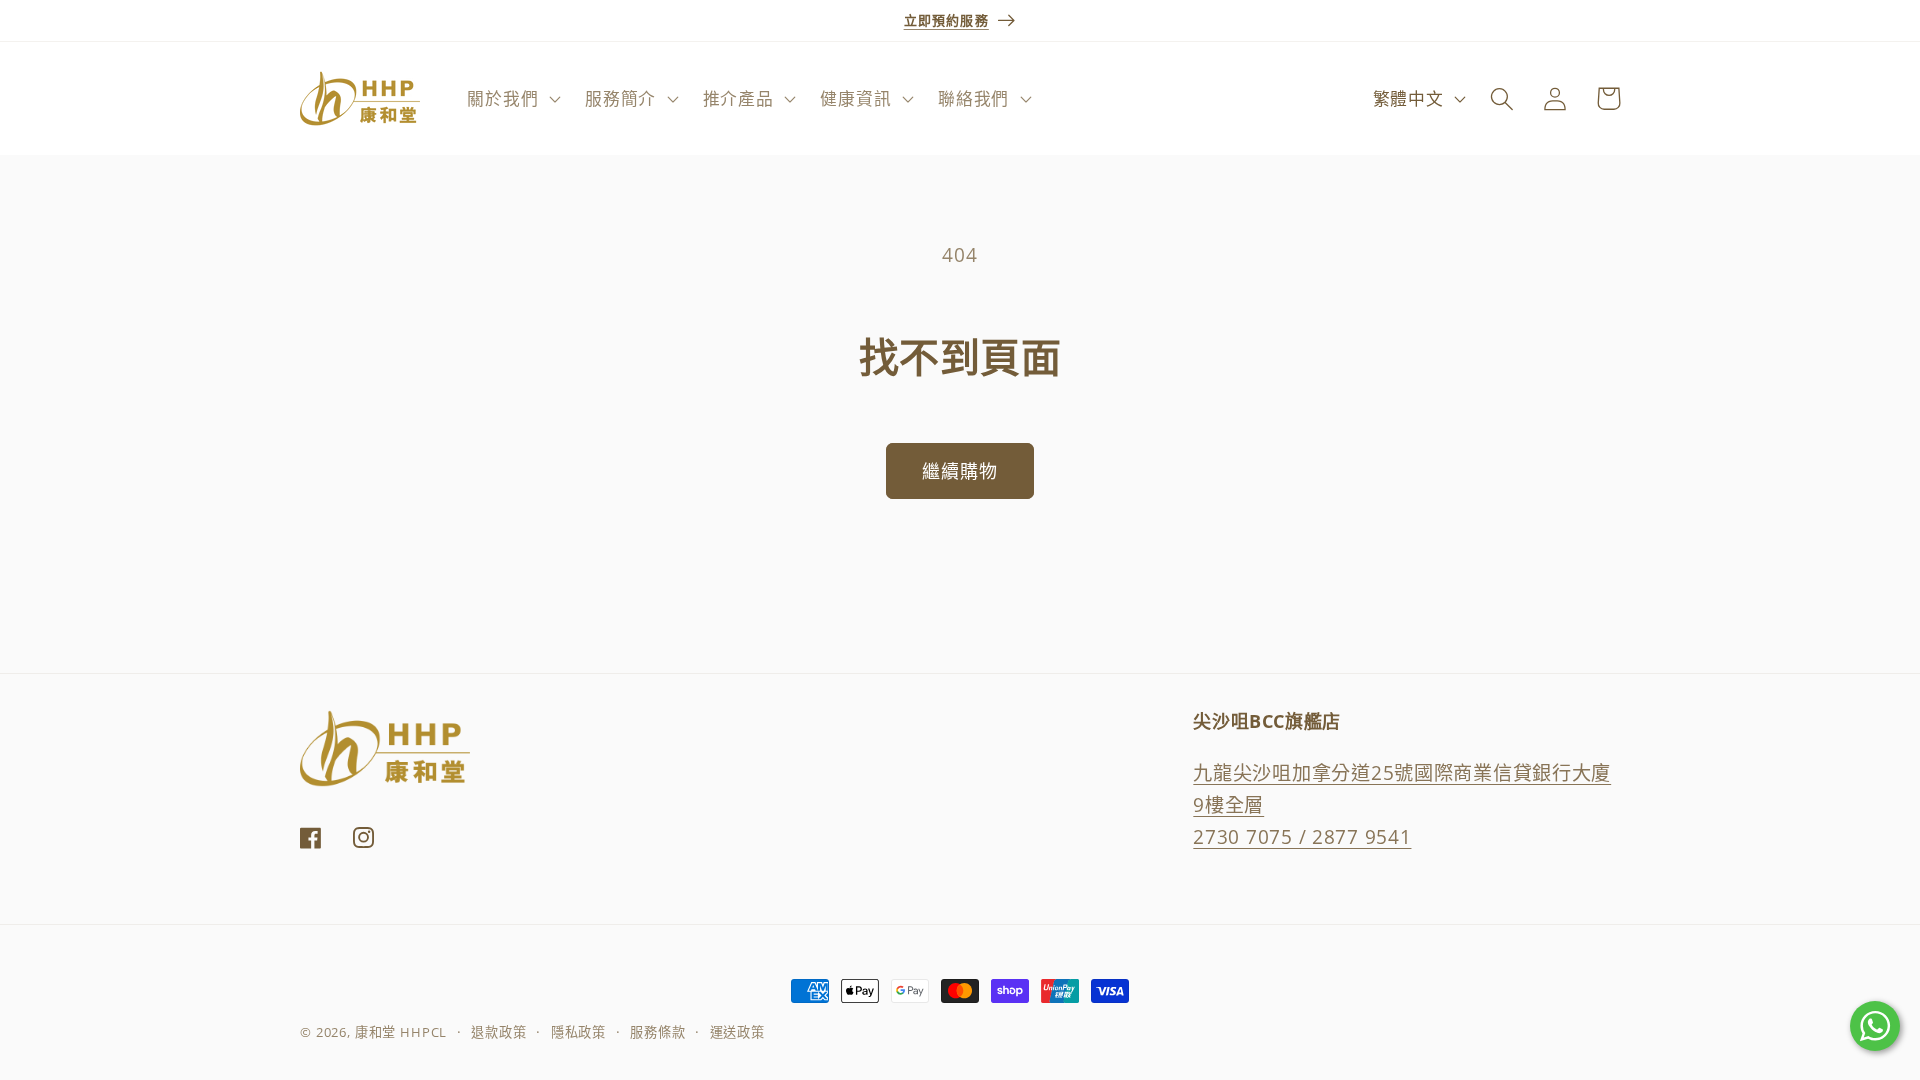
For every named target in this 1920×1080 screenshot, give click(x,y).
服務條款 (657, 1032)
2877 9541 (1361, 836)
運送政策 (737, 1032)
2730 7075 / (1252, 836)
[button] (512, 99)
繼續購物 (960, 471)
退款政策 (498, 1032)
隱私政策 (578, 1032)
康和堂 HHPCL (401, 1032)
